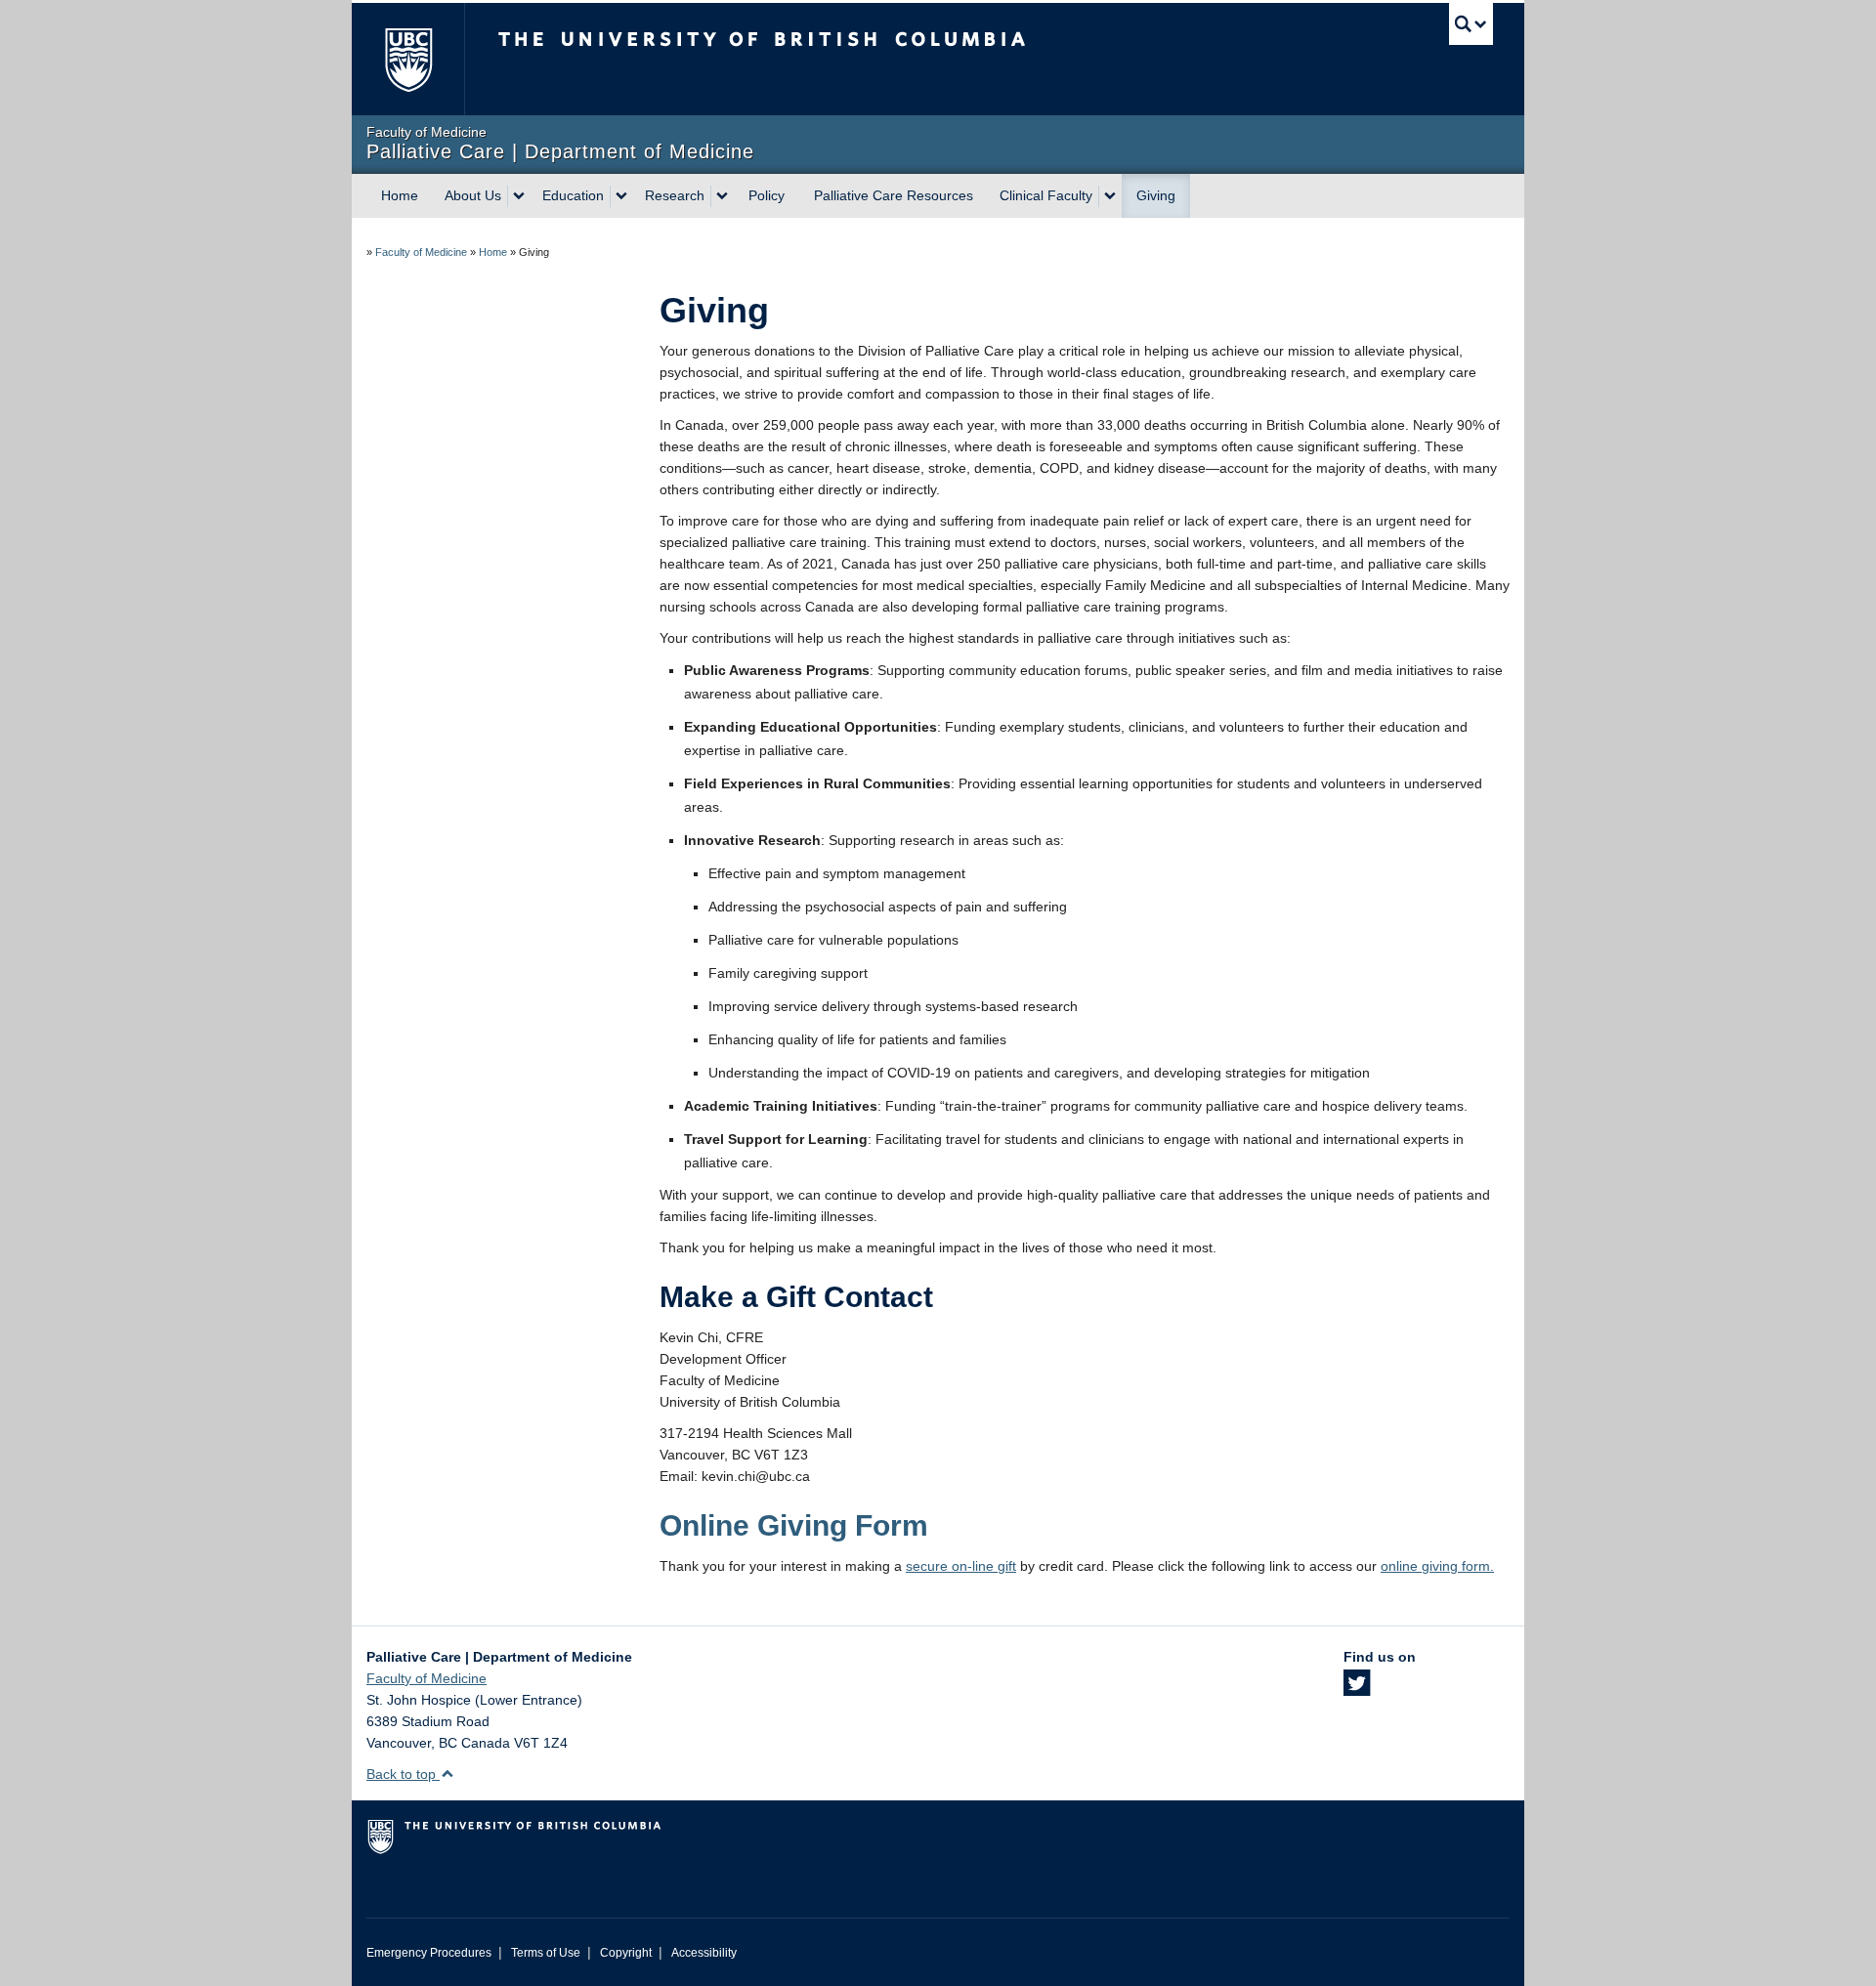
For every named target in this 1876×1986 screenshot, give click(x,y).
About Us (473, 195)
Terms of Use (546, 1953)
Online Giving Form (794, 1525)
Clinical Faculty (1046, 195)
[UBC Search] (1471, 24)
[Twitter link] (1357, 1689)
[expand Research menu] (722, 196)
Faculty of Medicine (421, 252)
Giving (1156, 195)
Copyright (626, 1953)
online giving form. (1437, 1566)
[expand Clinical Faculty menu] (1110, 196)
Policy (767, 195)
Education (573, 195)
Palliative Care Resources (894, 195)
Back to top (403, 1774)
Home (400, 195)
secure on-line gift (961, 1566)
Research (675, 195)
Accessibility (704, 1953)
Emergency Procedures (429, 1953)
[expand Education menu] (621, 196)
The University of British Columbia (408, 59)
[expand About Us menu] (519, 196)
